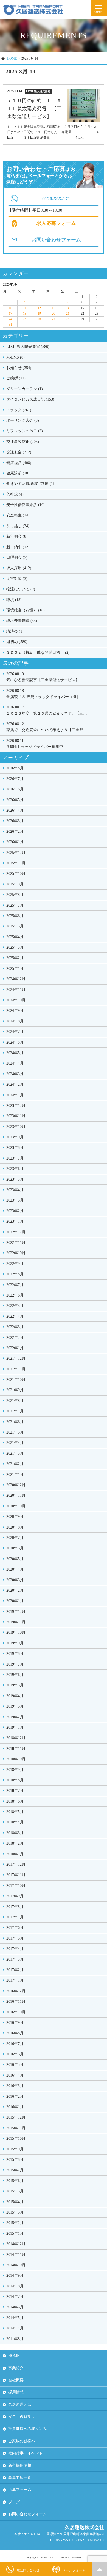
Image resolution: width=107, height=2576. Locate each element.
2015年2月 (15, 2223)
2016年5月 (15, 2065)
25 (25, 319)
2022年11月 (16, 1243)
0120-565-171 (56, 199)
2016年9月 (15, 2023)
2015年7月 (15, 2170)
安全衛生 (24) (18, 515)
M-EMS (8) (16, 357)
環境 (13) (14, 600)
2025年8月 (15, 895)
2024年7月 (15, 1032)
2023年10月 (16, 1127)
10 (10, 308)
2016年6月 (15, 2054)
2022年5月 (15, 1306)
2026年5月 (15, 800)
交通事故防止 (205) (23, 442)
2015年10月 (16, 2138)
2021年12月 (16, 1358)
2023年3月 (15, 1200)
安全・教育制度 (22, 2417)
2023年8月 (15, 1148)
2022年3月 (15, 1327)
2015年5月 (15, 2191)
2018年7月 (15, 1791)
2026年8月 (15, 768)
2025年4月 (15, 937)
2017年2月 (15, 1970)
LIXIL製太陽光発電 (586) (28, 347)
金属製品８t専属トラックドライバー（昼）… (45, 694)
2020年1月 (15, 1601)
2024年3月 (15, 1074)
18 (25, 314)
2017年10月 (16, 1886)
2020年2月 (15, 1590)
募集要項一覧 (20, 2478)
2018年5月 (15, 1812)
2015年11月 (16, 2128)
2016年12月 (16, 1991)
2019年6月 (15, 1675)
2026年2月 (15, 832)
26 (39, 319)
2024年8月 (15, 1021)
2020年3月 (15, 1580)
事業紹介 (16, 2368)
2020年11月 (16, 1495)
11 (25, 308)
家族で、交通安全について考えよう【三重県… (47, 727)
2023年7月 (15, 1158)
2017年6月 (15, 1928)
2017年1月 (15, 1980)
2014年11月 (16, 2255)
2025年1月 (15, 969)
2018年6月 (15, 1801)
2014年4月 (15, 2328)
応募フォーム (20, 2490)
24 (10, 319)
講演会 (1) (15, 631)
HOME (12, 58)
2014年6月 (15, 2307)
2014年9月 (15, 2275)
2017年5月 (15, 1938)
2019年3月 (15, 1706)
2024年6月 (15, 1042)
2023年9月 (15, 1137)
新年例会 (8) (17, 536)
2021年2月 (15, 1464)
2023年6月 (15, 1169)
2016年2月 (15, 2096)
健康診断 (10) (18, 473)
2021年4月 (15, 1443)
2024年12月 (16, 979)
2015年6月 (15, 2181)
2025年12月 (16, 853)
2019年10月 (16, 1632)
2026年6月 (15, 789)
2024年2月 (15, 1084)
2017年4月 (15, 1949)
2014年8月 (15, 2286)
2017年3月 (15, 1959)
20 (54, 314)
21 (68, 314)
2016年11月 (16, 2001)
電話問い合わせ (28, 2570)
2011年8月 (15, 2339)
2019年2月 (15, 1717)
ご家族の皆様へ (22, 2441)
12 (39, 308)
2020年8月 (15, 1527)
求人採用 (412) (19, 568)
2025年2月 (15, 958)
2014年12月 (16, 2244)
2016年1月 (15, 2107)
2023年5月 (15, 1179)
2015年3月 (15, 2212)
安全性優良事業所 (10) (26, 505)
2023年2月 (15, 1211)
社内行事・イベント (26, 2453)
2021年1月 (15, 1475)
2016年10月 (16, 2012)
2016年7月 (15, 2044)
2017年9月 (15, 1896)
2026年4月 (15, 810)
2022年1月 (15, 1348)
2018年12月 (16, 1738)
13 (54, 308)
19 (39, 314)
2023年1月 (15, 1221)
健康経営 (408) (19, 463)
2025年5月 (15, 926)
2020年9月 (15, 1517)
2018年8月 (15, 1780)
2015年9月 (15, 2149)
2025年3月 (15, 947)
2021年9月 (15, 1390)
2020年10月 (16, 1506)
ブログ (14, 2502)
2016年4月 (15, 2075)
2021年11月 (16, 1369)
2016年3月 (15, 2086)
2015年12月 (16, 2117)
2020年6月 (15, 1548)
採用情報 (16, 2392)
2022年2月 (15, 1338)
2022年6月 (15, 1295)
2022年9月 (15, 1264)
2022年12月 (16, 1232)
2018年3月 (15, 1833)
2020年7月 (15, 1538)
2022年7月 (15, 1285)
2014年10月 (16, 2265)
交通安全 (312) (19, 452)
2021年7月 (15, 1411)
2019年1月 (15, 1727)
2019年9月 (15, 1643)
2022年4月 (15, 1316)
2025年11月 (16, 863)
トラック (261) (19, 410)
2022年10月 (16, 1253)
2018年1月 (15, 1854)
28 (68, 319)
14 (68, 308)
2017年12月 (16, 1864)
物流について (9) (21, 589)
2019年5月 (15, 1685)
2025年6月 (15, 916)
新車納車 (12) (18, 547)
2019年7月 (15, 1664)
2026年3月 (15, 821)
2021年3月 (15, 1453)
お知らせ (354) (19, 368)
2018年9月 (15, 1770)
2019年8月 (15, 1654)
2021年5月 (15, 1432)
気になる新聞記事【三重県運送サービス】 (43, 677)
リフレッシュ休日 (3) (25, 431)
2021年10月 (16, 1380)
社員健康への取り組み (27, 2429)
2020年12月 (16, 1485)
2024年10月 (16, 1000)
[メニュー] (99, 8)
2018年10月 (16, 1759)
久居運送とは (20, 2405)
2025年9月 (15, 884)
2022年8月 (15, 1274)
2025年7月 (15, 905)
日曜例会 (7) (17, 558)
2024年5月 (15, 1053)
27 (54, 319)
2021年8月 (15, 1401)
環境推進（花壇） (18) (26, 610)
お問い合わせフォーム (56, 240)
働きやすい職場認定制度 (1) (30, 484)
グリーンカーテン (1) (25, 389)
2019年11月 (16, 1622)
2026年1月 (15, 842)
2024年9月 (15, 1011)
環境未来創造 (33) (22, 621)
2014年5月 (15, 2318)
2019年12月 (16, 1612)
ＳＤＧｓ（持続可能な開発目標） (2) (38, 653)
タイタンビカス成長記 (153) (30, 399)
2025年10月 (16, 874)
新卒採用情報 (20, 2465)
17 (10, 314)
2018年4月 (15, 1822)
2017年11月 (16, 1875)
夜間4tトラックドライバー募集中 (35, 744)
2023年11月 (16, 1116)
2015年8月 (15, 2160)
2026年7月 (15, 779)
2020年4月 (15, 1569)
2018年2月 (15, 1843)
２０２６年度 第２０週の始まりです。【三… (47, 710)
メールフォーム (74, 2570)
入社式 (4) (15, 494)
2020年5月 (15, 1559)
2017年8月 (15, 1907)
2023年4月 (15, 1190)
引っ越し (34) (18, 526)
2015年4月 (15, 2202)
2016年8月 (15, 2033)
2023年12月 (16, 1106)
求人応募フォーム (56, 223)
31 (10, 325)
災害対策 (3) (17, 579)
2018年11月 (16, 1749)
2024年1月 (15, 1095)
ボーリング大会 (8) (23, 421)
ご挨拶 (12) (16, 378)
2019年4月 (15, 1696)
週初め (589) (17, 642)
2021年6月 (15, 1422)
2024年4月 (15, 1063)
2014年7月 (15, 2297)
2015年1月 (15, 2233)
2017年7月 (15, 1917)
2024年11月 (16, 990)
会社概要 (16, 2380)
